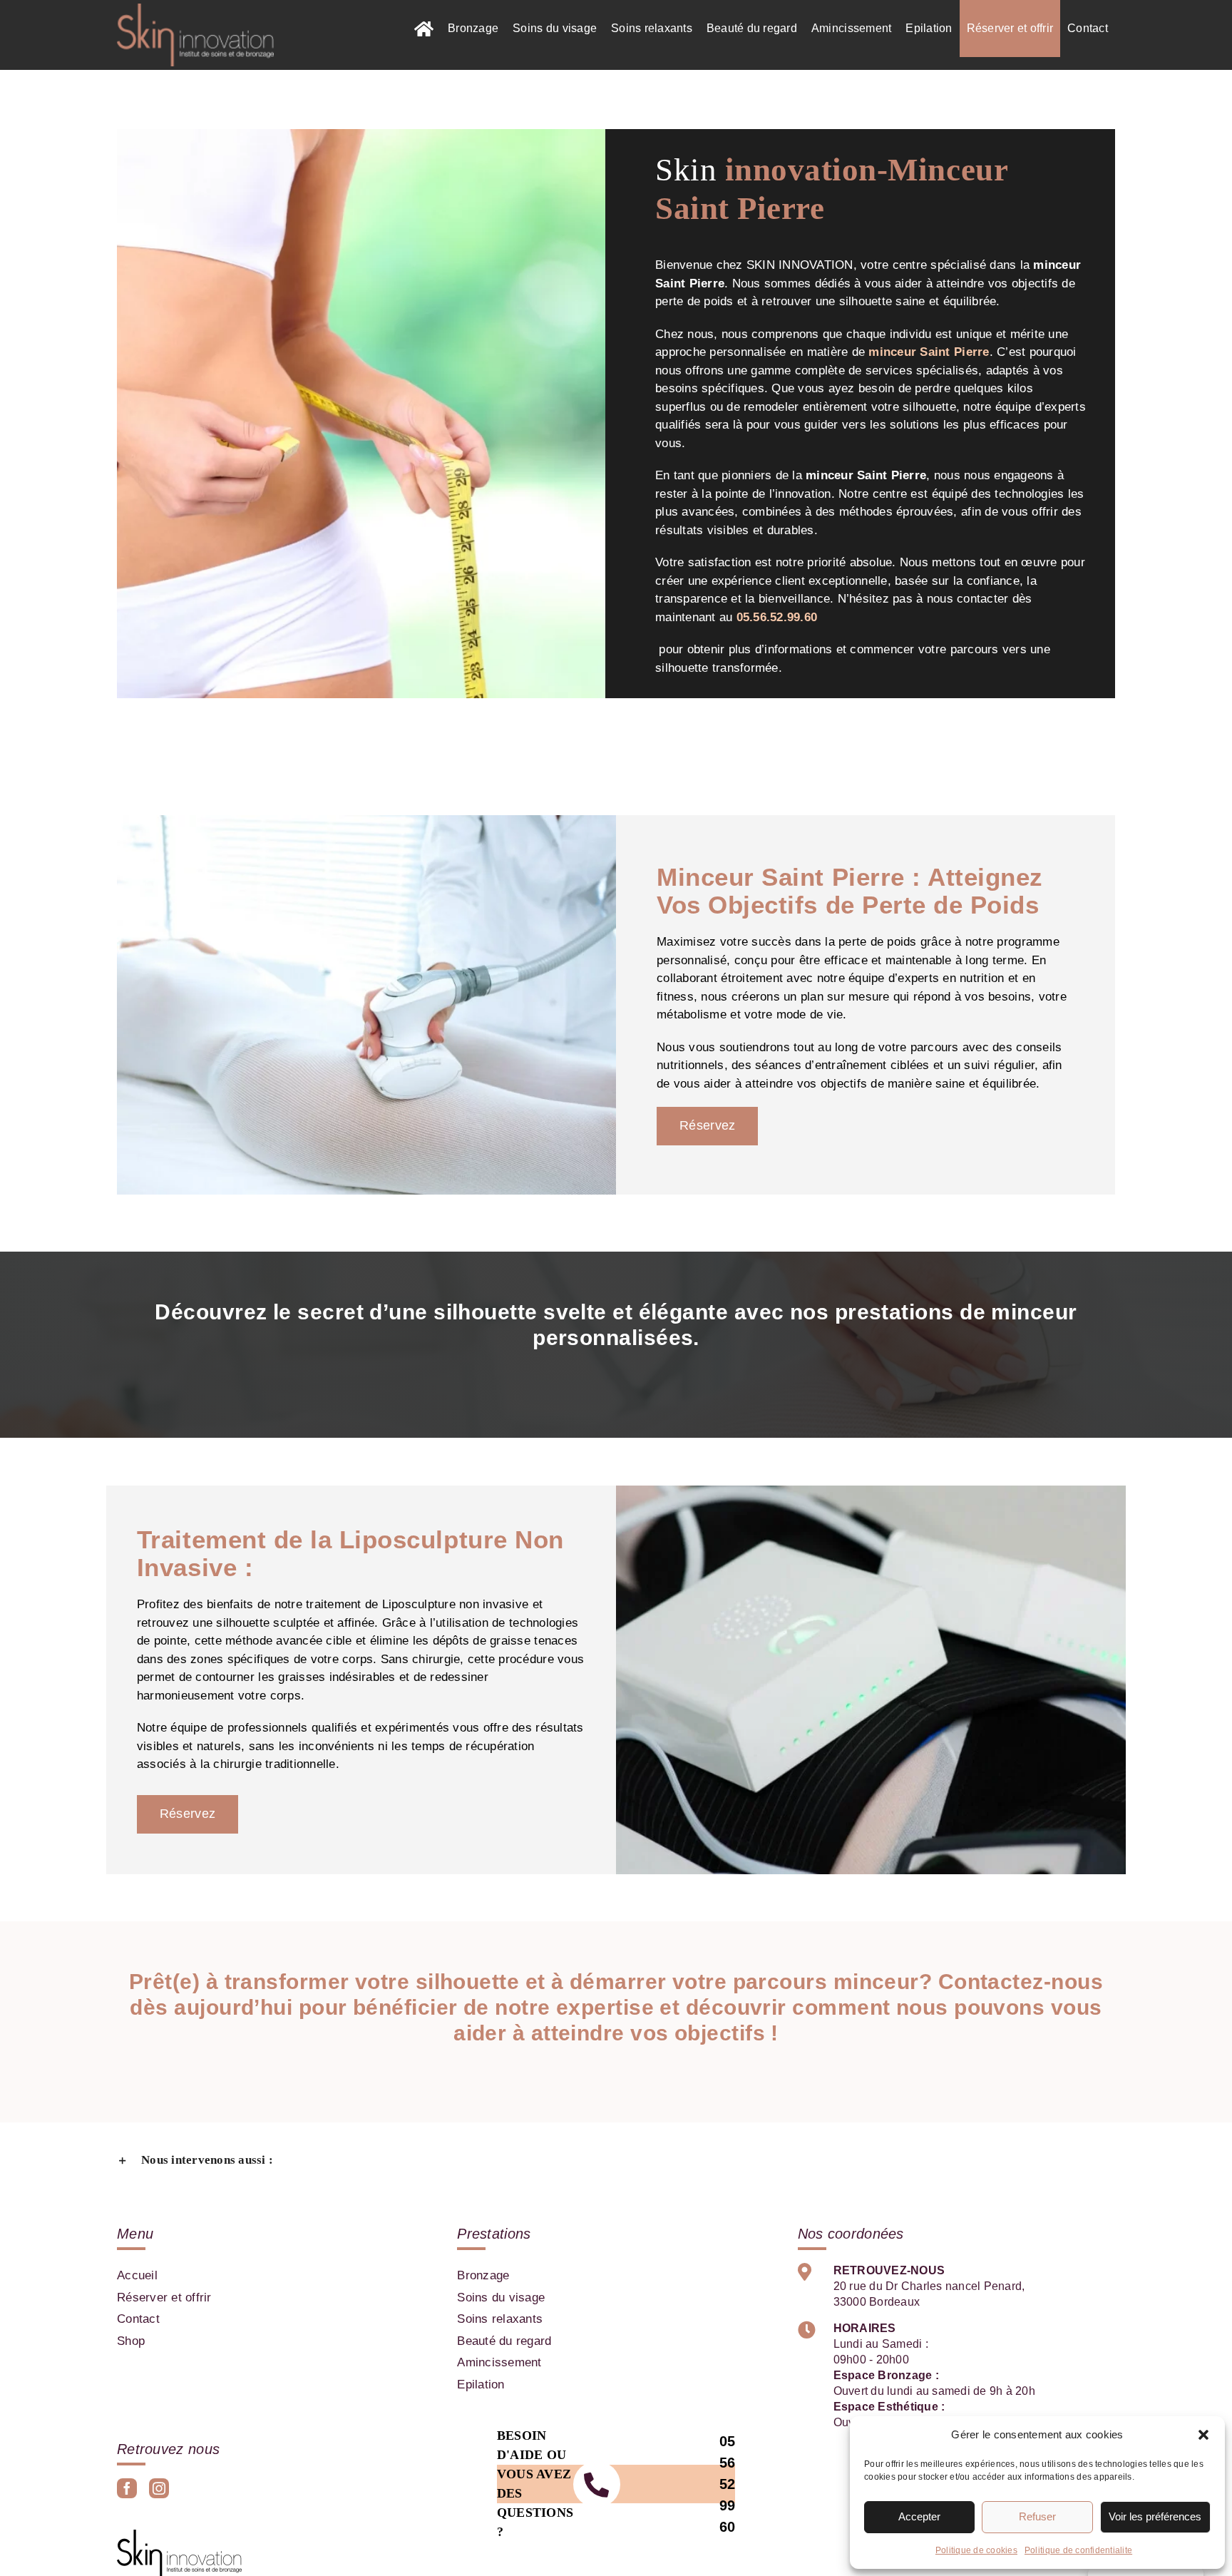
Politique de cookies (976, 2550)
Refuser (1037, 2516)
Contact (138, 2319)
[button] (1203, 2435)
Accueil (137, 2275)
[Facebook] (127, 2488)
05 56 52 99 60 (728, 2484)
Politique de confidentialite (1078, 2550)
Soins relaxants (500, 2319)
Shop (131, 2341)
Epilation (481, 2385)
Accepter (919, 2516)
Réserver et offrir (164, 2298)
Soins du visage (501, 2298)
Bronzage (483, 2275)
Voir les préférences (1155, 2516)
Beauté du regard (504, 2341)
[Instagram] (159, 2488)
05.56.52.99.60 (777, 617)
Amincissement (499, 2362)
